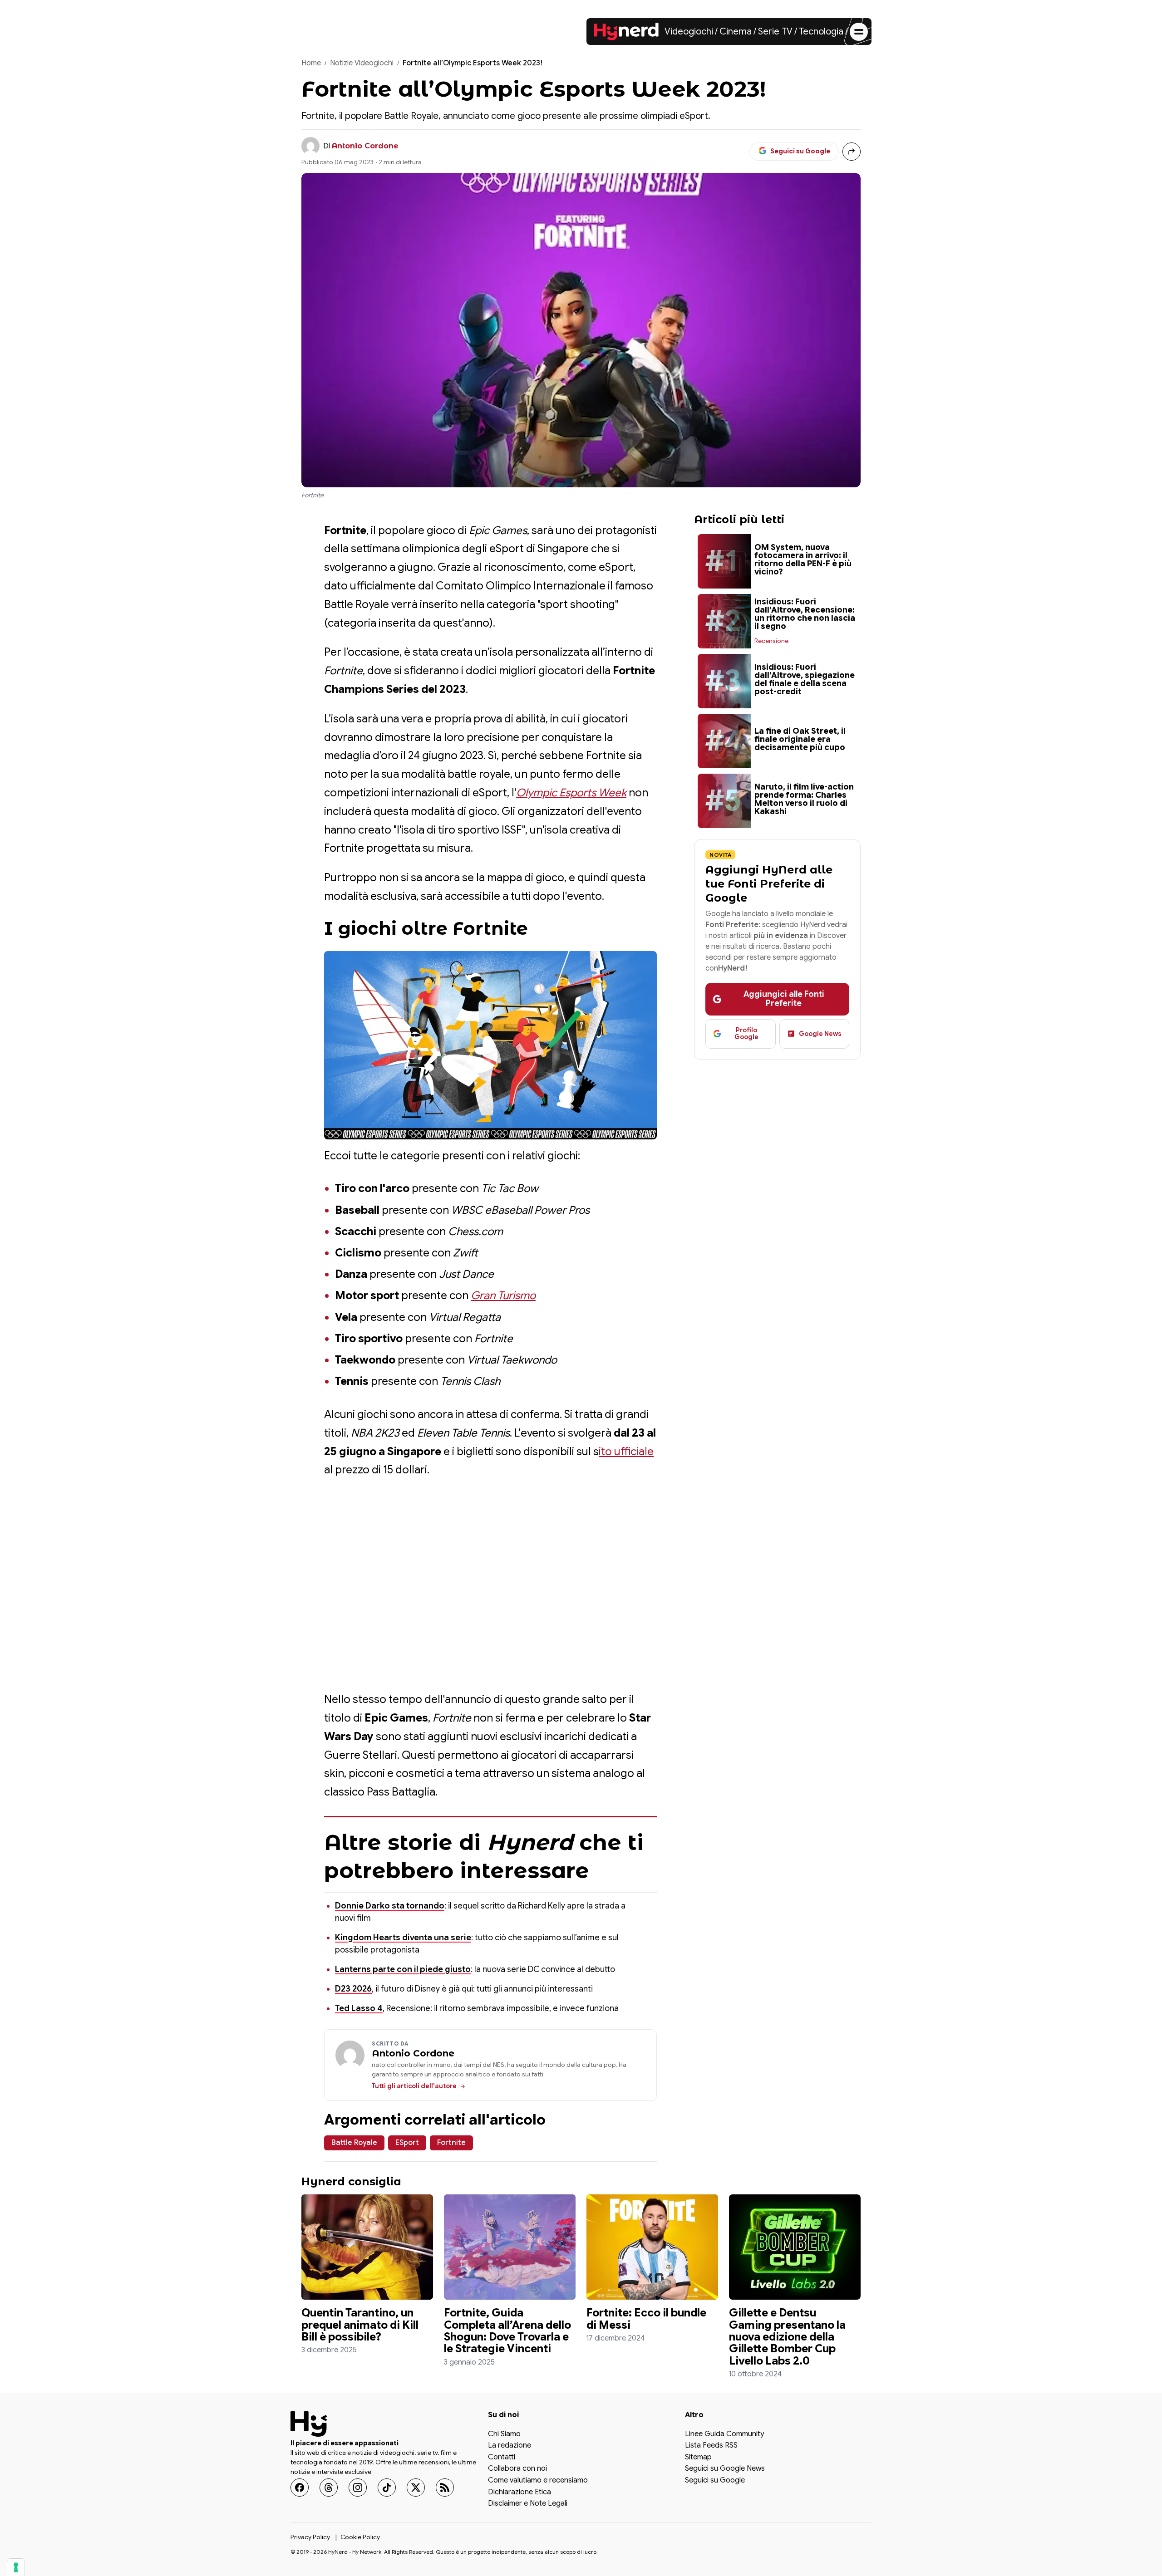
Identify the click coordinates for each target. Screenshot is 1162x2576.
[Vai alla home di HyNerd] (626, 32)
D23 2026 (353, 1989)
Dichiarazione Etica (519, 2492)
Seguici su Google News (725, 2469)
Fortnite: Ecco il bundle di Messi (646, 2319)
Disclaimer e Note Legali (528, 2504)
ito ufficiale (626, 1452)
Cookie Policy (360, 2537)
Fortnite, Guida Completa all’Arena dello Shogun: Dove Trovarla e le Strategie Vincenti (507, 2331)
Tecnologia (821, 32)
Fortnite (451, 2143)
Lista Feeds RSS (711, 2446)
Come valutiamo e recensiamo (538, 2481)
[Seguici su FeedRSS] (445, 2487)
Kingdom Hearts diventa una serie (403, 1938)
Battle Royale (354, 2143)
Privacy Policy (310, 2537)
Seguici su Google (715, 2481)
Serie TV (775, 32)
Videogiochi (689, 32)
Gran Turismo (503, 1295)
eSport (407, 2143)
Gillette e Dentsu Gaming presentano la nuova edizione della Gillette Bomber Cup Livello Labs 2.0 (787, 2337)
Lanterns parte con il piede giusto (403, 1969)
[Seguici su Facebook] (300, 2487)
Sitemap (698, 2457)
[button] (490, 1045)
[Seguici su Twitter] (416, 2487)
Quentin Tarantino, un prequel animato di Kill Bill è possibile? (360, 2325)
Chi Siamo (504, 2434)
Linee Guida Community (724, 2434)
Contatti (502, 2457)
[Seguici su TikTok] (387, 2487)
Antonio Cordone (365, 146)
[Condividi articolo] (852, 152)
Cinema (736, 32)
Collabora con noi (517, 2469)
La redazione (510, 2446)
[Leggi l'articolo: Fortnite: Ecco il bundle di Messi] (652, 2247)
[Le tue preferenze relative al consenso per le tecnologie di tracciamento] (16, 2567)
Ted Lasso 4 (359, 2008)
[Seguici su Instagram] (358, 2487)
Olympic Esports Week (571, 793)
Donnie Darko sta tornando (390, 1906)
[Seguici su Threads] (329, 2487)
